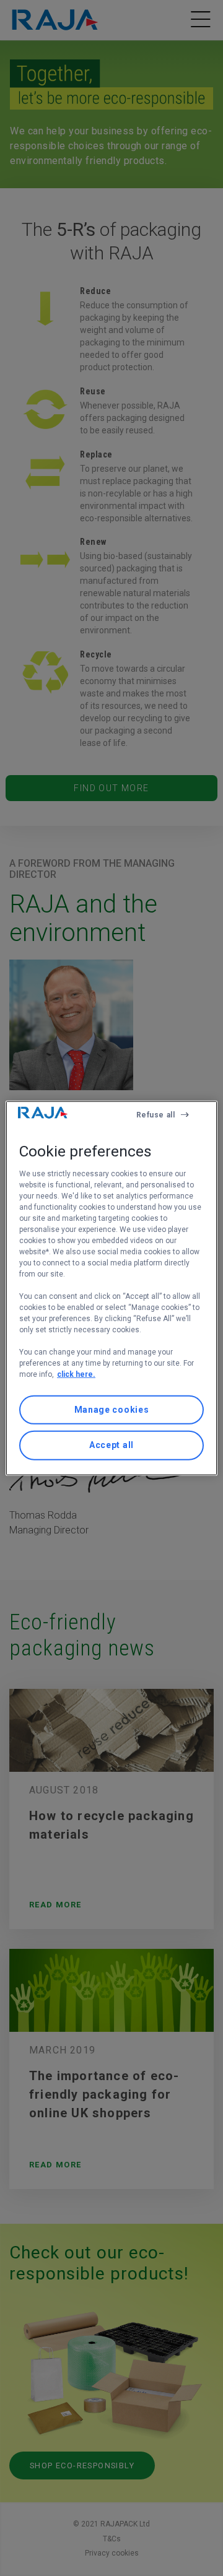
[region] (111, 1288)
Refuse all (156, 1114)
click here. (76, 1374)
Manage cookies (112, 1410)
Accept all (111, 1445)
